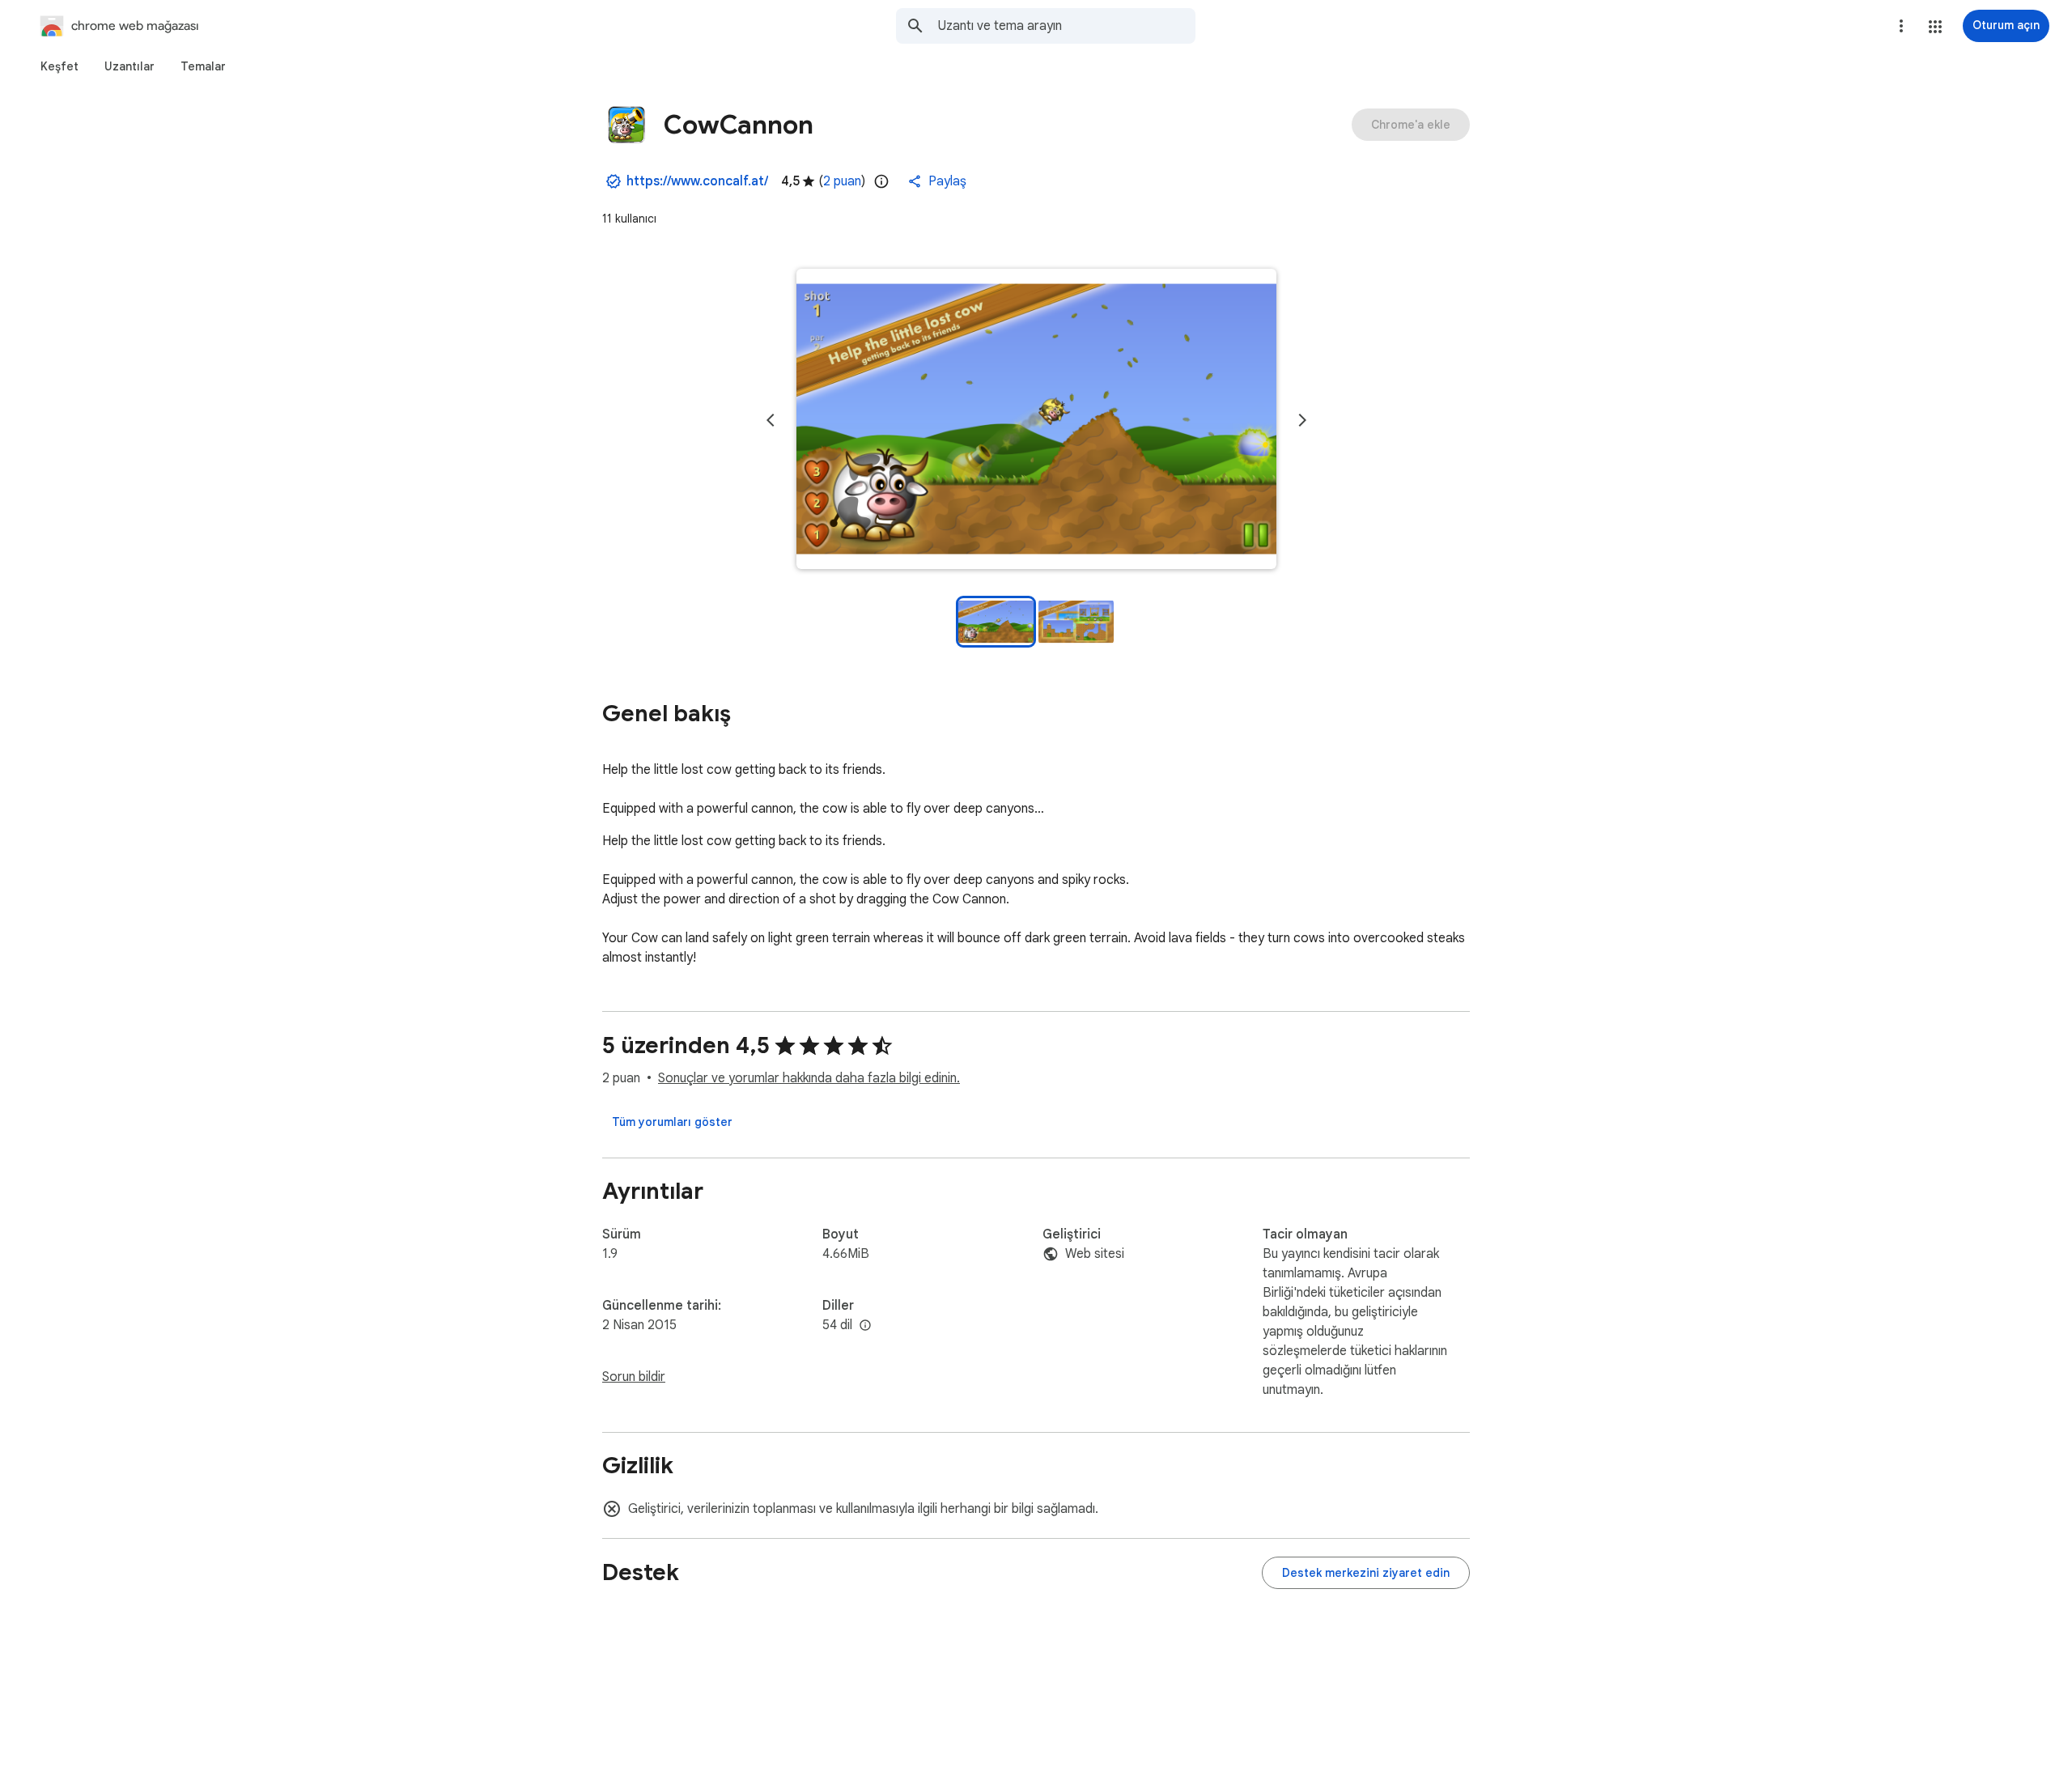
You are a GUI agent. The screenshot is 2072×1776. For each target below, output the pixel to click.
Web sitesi (1095, 1254)
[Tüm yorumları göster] (672, 1122)
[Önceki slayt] (771, 420)
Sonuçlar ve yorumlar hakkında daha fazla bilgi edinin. (809, 1078)
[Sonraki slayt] (1302, 420)
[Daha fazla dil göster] (865, 1326)
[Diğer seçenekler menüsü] (1901, 26)
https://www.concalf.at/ (697, 181)
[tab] (59, 66)
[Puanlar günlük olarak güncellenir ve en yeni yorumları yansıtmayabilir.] (881, 181)
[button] (1935, 27)
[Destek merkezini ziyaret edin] (1366, 1573)
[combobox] (1067, 26)
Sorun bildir (634, 1377)
